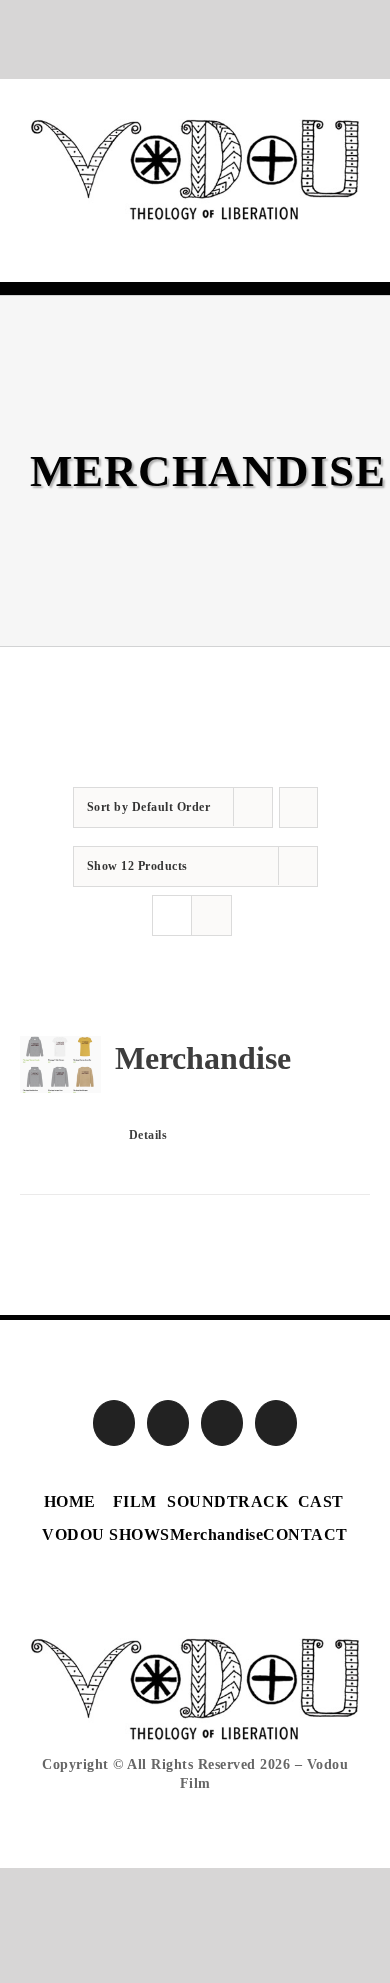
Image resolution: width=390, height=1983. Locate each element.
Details (148, 1135)
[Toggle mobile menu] (352, 231)
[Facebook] (114, 1423)
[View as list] (211, 915)
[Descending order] (298, 807)
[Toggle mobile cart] (315, 231)
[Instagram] (222, 1423)
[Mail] (276, 1423)
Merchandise (203, 1058)
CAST (321, 1501)
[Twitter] (168, 1423)
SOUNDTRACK (227, 1501)
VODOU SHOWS (106, 1534)
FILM (135, 1501)
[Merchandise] (60, 1064)
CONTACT (305, 1534)
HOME (70, 1501)
